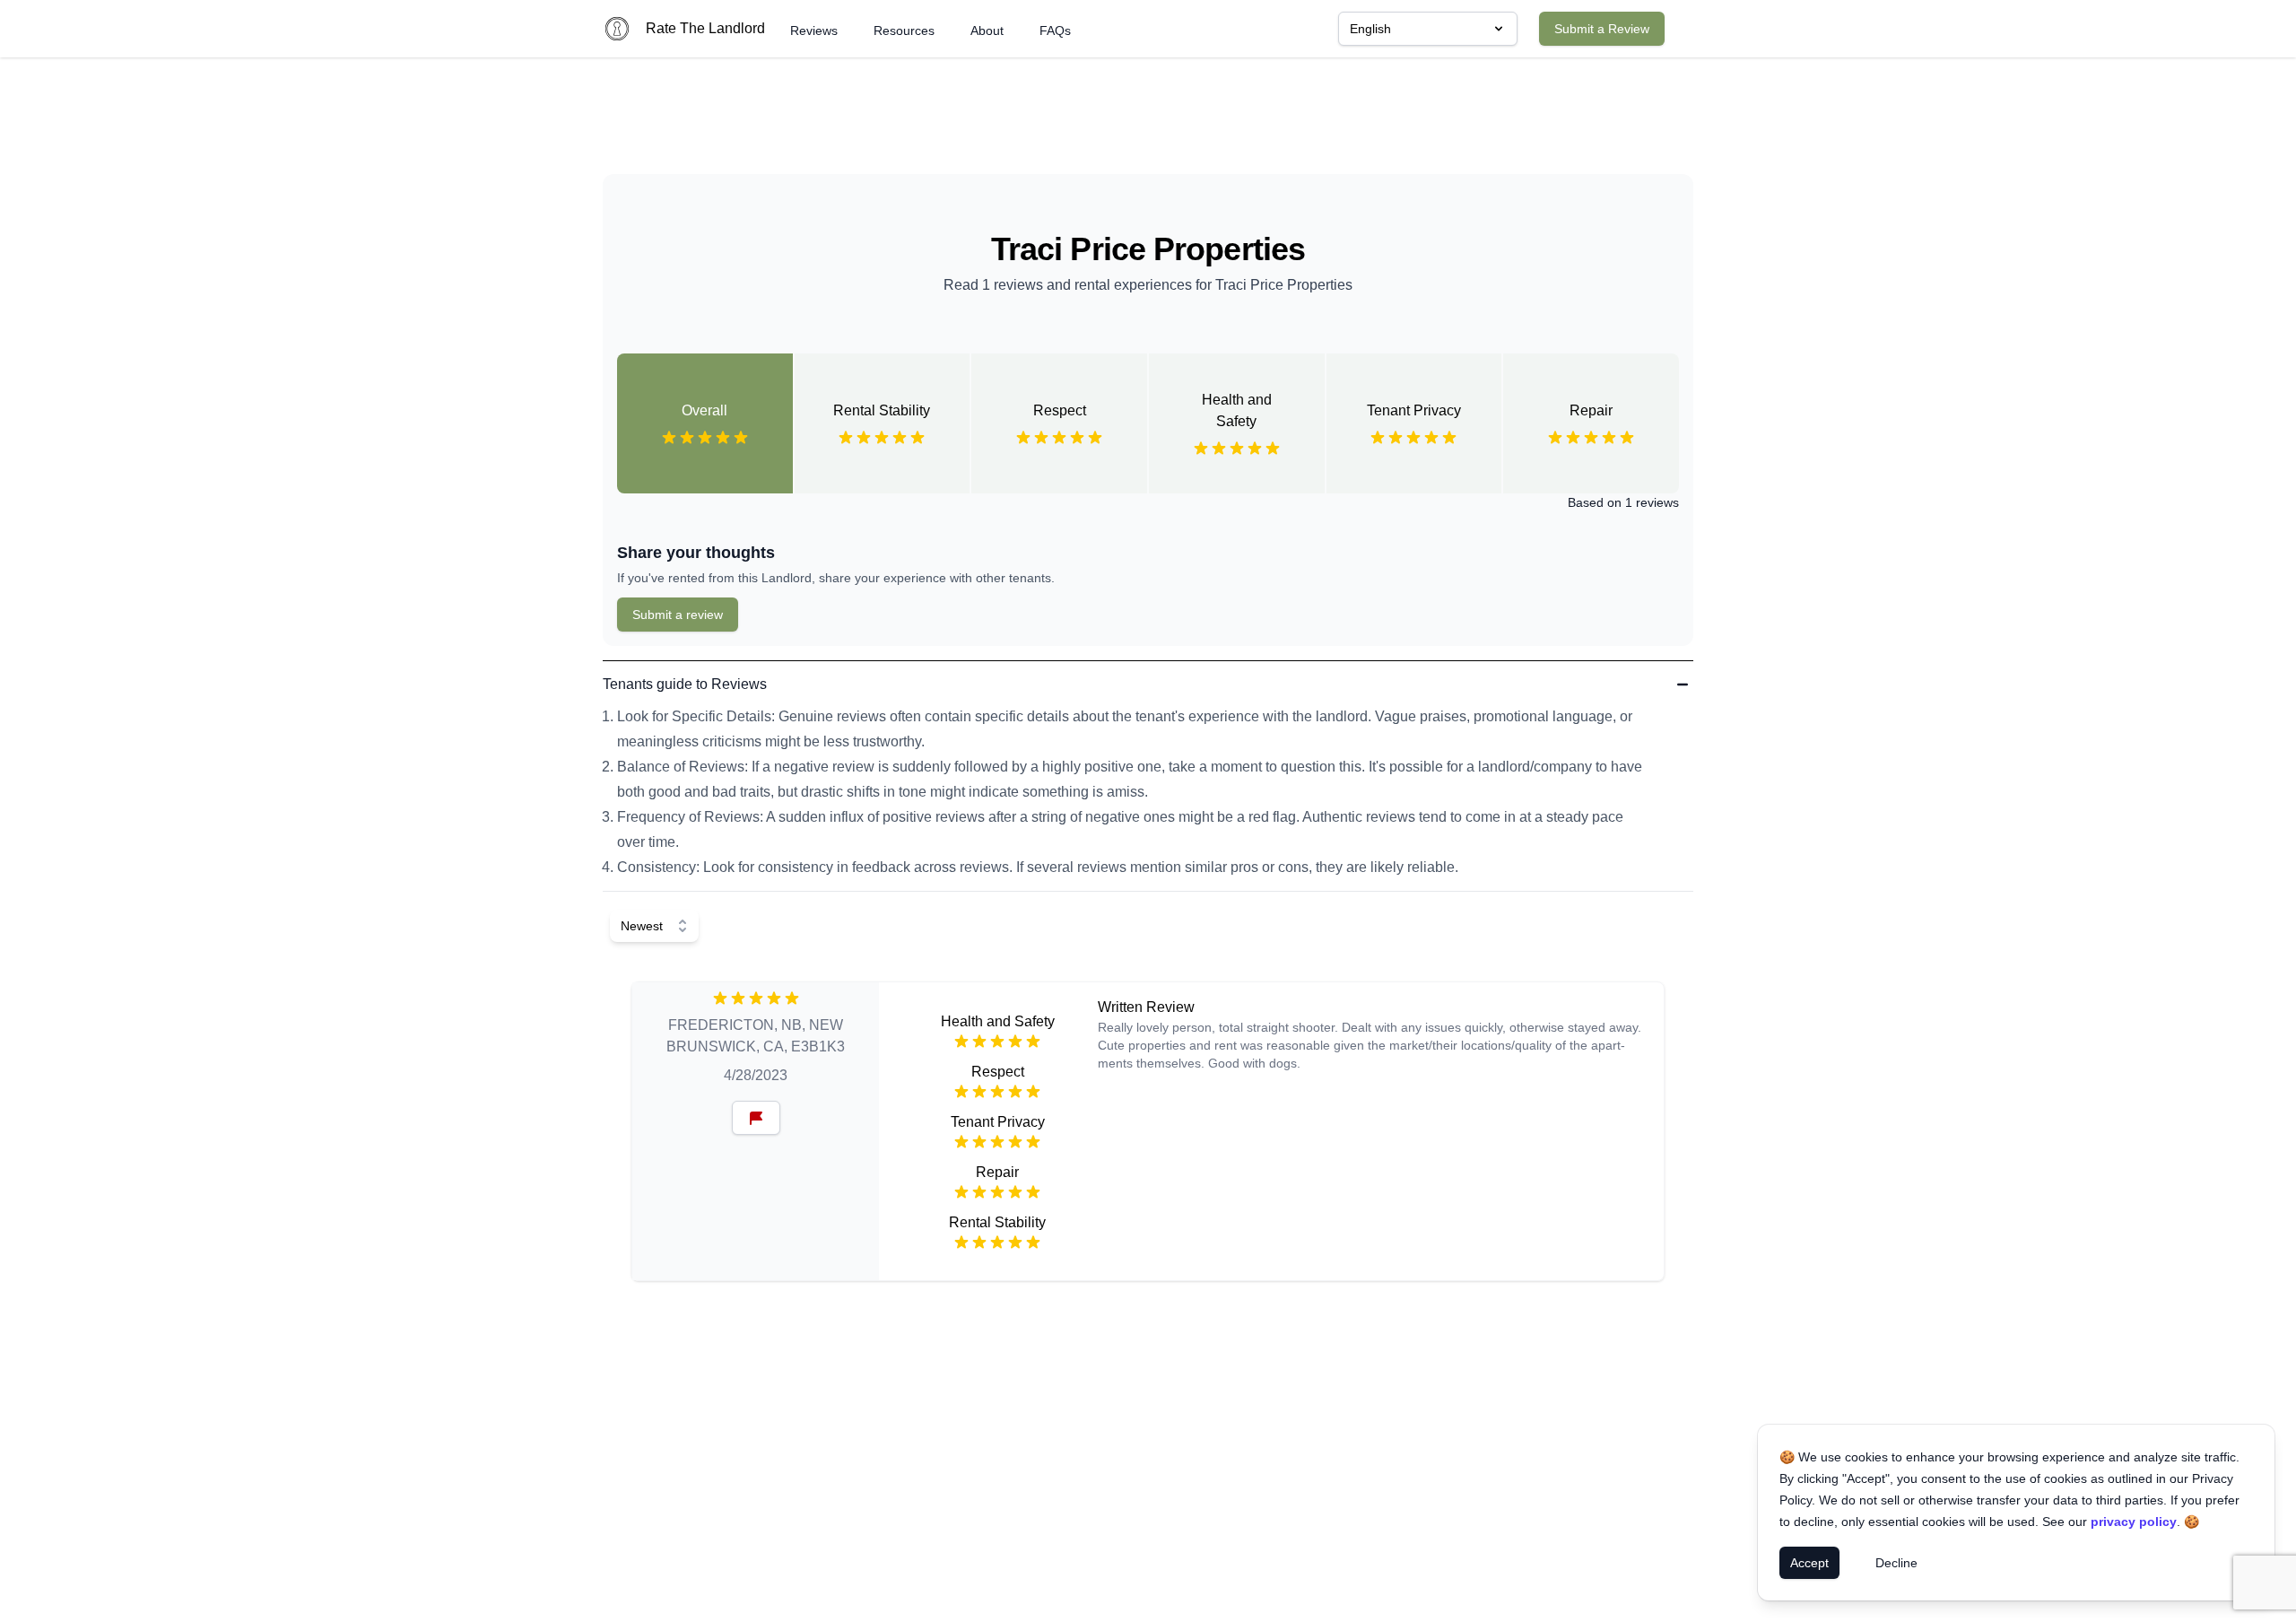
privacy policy (2134, 1522)
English (1370, 29)
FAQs (1055, 31)
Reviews (814, 31)
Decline (1896, 1563)
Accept (1809, 1563)
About (987, 31)
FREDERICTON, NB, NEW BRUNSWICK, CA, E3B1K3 (756, 1036)
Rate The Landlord (705, 28)
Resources (904, 31)
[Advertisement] (1148, 123)
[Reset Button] (756, 1118)
